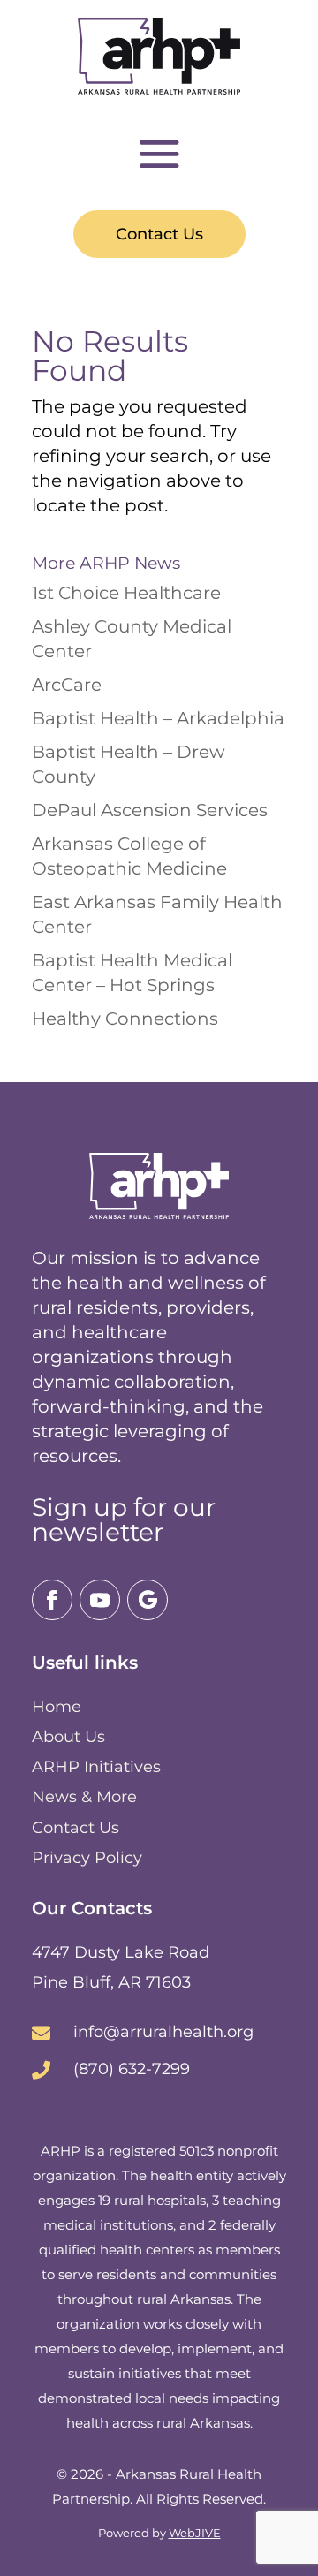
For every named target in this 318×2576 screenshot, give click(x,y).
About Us (68, 1737)
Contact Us (159, 234)
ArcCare (67, 685)
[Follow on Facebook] (52, 1600)
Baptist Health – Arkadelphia (158, 718)
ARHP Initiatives (96, 1767)
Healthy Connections (125, 1019)
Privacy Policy (87, 1858)
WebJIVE (195, 2533)
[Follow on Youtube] (100, 1600)
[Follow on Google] (148, 1600)
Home (57, 1707)
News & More (84, 1797)
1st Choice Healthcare (126, 593)
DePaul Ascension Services (150, 810)
